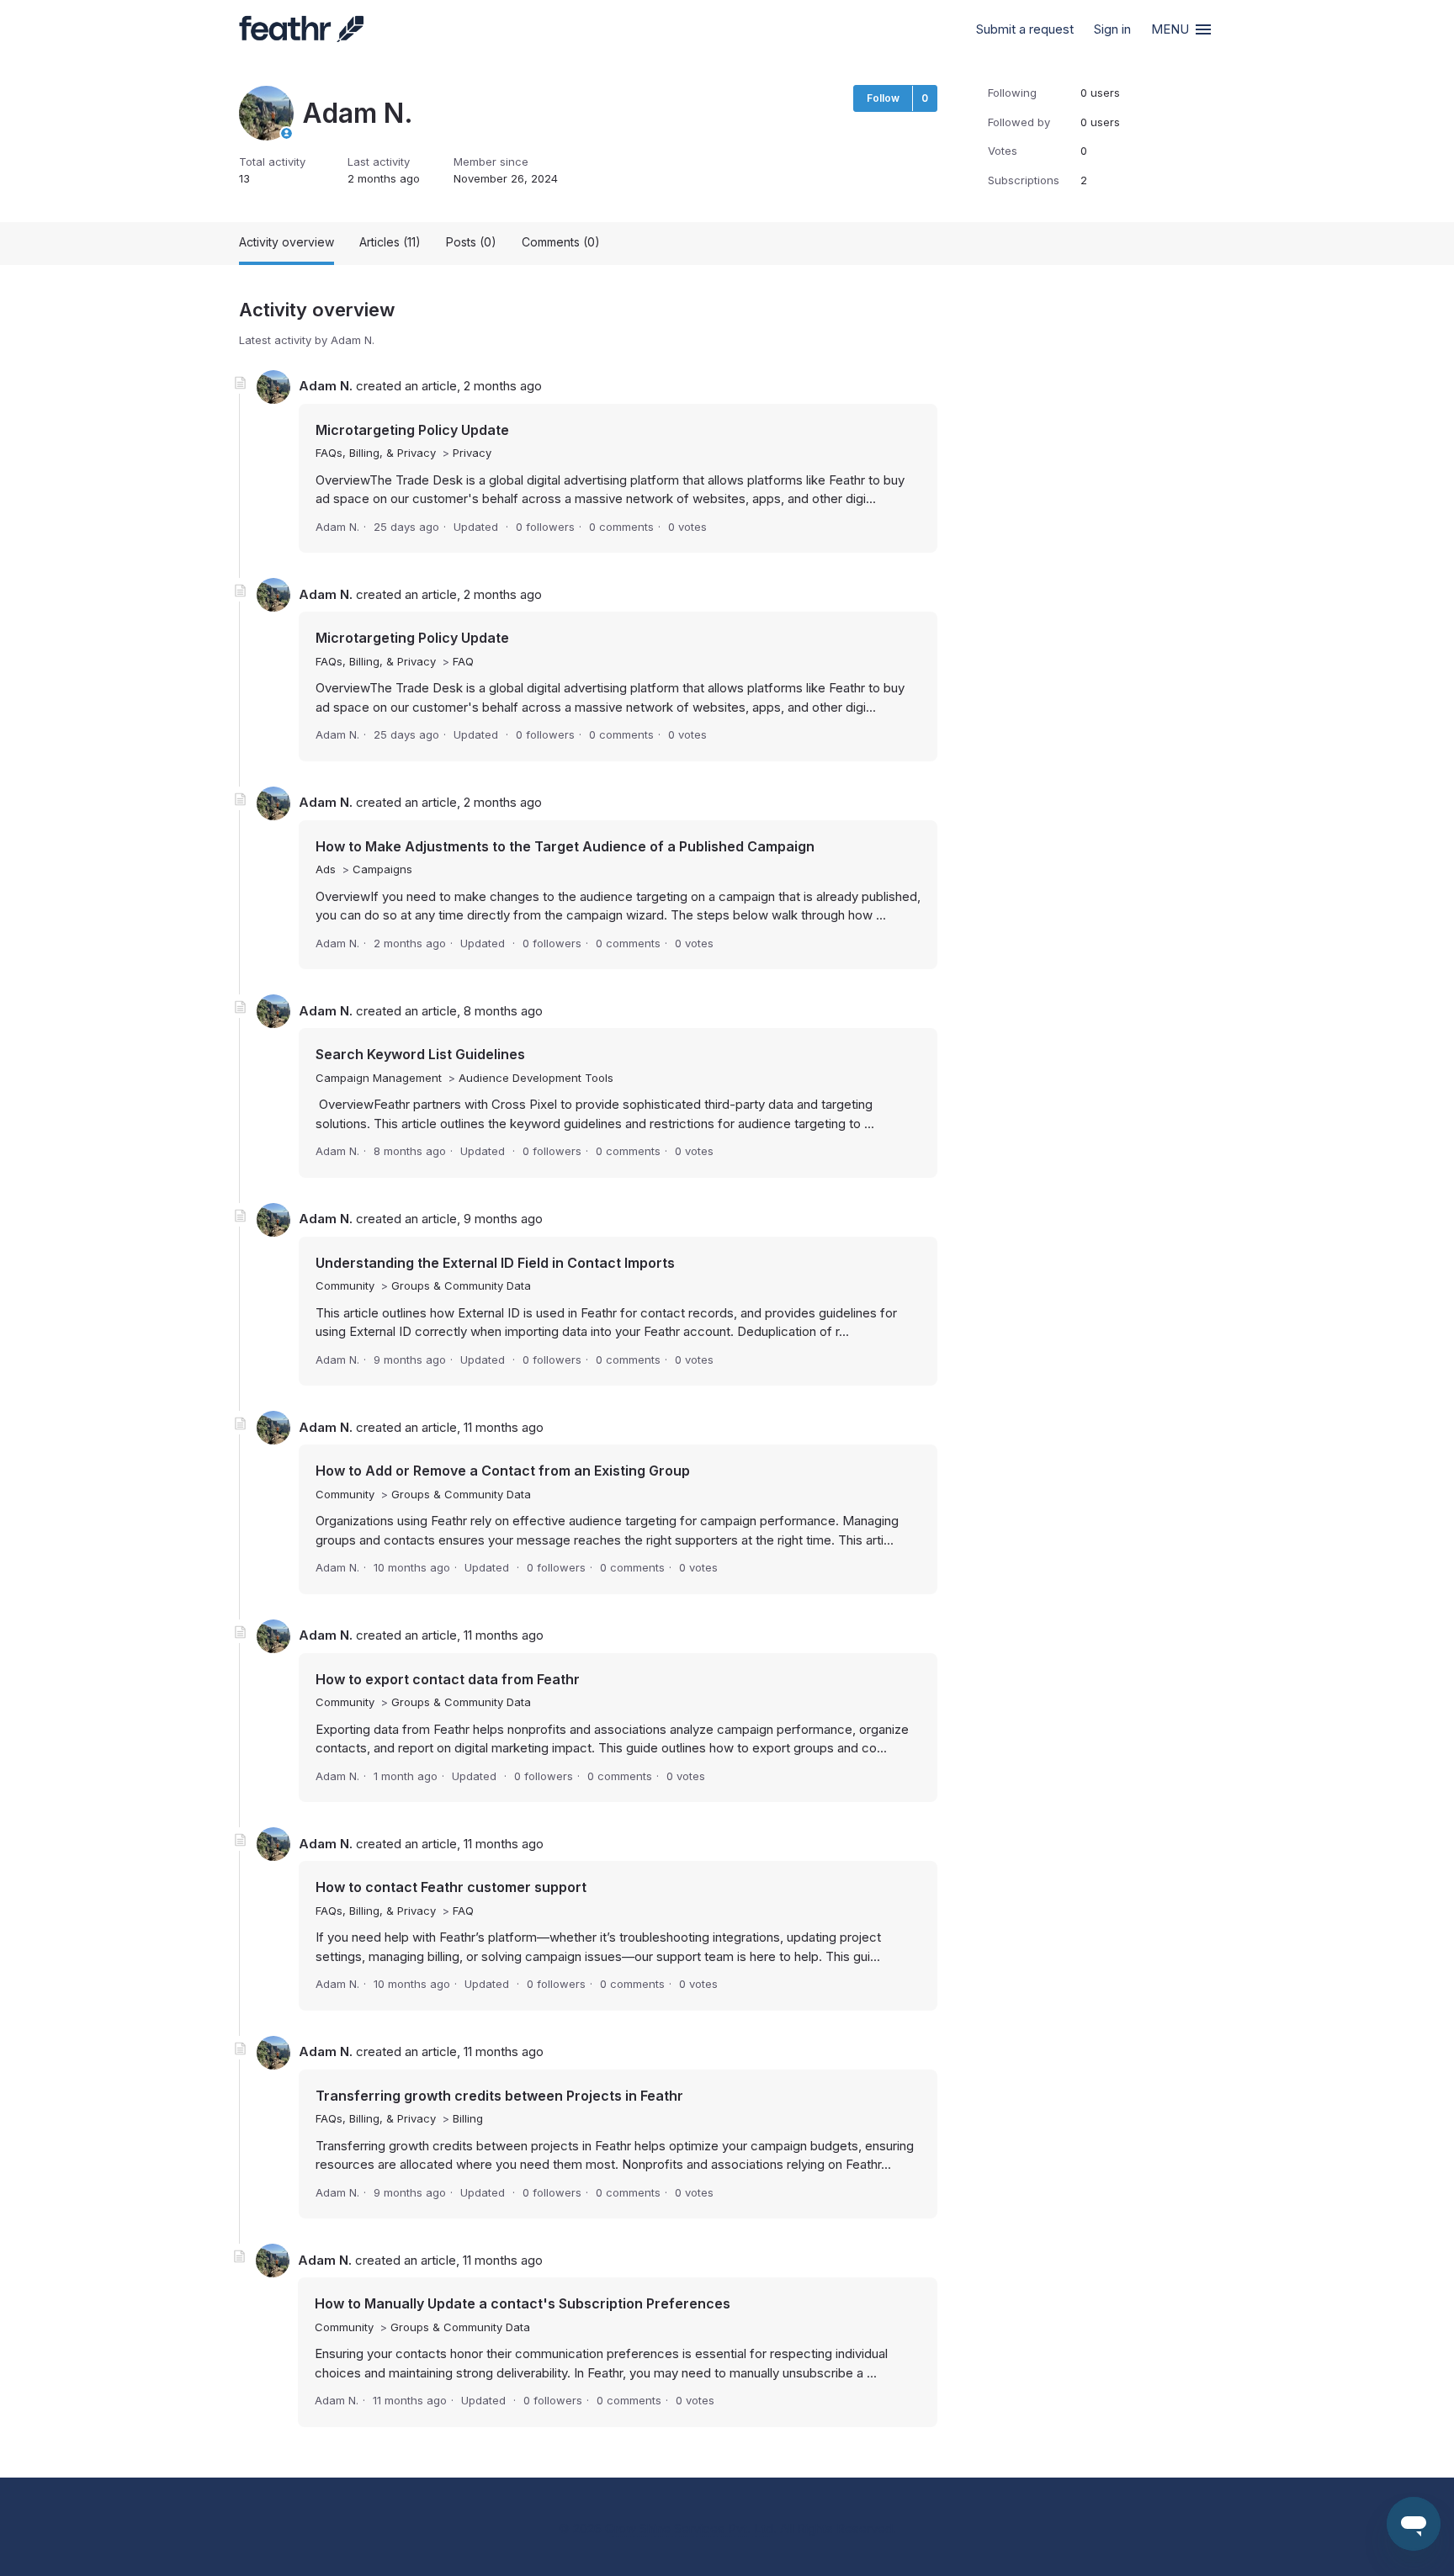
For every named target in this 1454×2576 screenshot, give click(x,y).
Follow (883, 98)
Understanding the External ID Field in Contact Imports (495, 1263)
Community (345, 1285)
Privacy (472, 453)
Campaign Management (379, 1078)
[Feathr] (301, 30)
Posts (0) (471, 242)
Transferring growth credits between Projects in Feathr (499, 2096)
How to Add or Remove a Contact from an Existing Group (503, 1471)
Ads (326, 869)
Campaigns (382, 869)
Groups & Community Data (461, 1285)
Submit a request (1025, 29)
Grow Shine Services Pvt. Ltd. (691, 2528)
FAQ (463, 661)
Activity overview (287, 242)
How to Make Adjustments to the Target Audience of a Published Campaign (565, 846)
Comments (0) (561, 242)
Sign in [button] (1112, 29)
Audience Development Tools (536, 1078)
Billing (468, 2118)
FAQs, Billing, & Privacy (376, 453)
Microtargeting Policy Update (412, 430)
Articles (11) (390, 242)
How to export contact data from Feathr (448, 1679)
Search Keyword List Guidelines (420, 1054)
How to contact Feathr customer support (451, 1887)
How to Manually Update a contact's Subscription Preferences (523, 2303)
